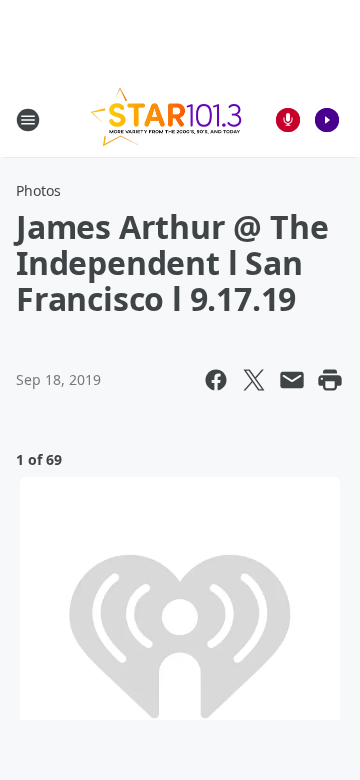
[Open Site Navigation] (28, 120)
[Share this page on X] (254, 380)
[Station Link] (166, 119)
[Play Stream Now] (327, 120)
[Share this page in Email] (292, 380)
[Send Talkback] (288, 120)
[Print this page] (330, 380)
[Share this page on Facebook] (216, 380)
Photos (38, 190)
